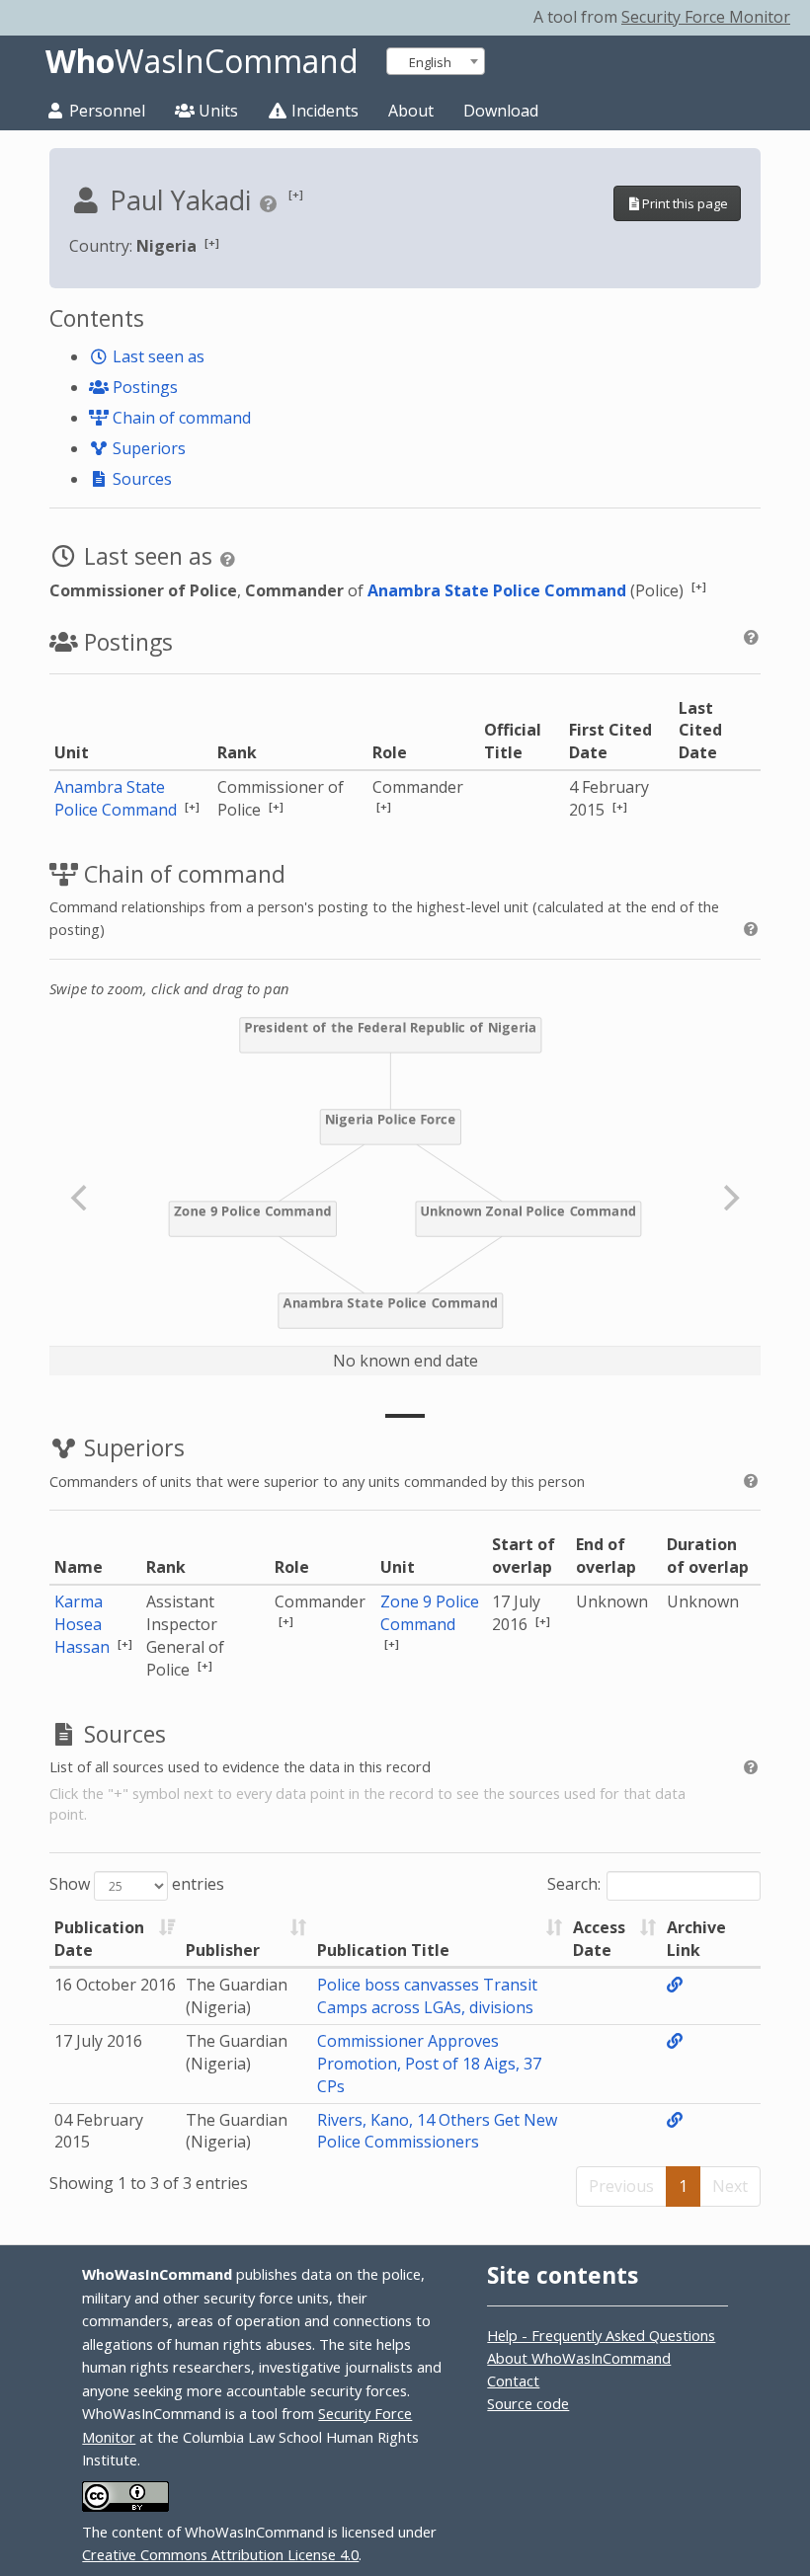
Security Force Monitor (706, 17)
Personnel (105, 111)
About (411, 111)
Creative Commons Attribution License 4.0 (220, 2554)
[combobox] (436, 61)
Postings (143, 387)
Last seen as (157, 356)
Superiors (147, 448)
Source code (528, 2403)
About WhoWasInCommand (579, 2358)
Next (730, 2186)
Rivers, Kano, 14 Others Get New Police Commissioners (437, 2131)
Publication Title (383, 1950)
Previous (621, 2186)
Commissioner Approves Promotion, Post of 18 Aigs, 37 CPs (429, 2064)
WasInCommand (202, 61)
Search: (574, 1884)
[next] (729, 1198)
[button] (296, 194)
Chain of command (180, 418)
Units (216, 111)
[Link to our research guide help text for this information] (271, 203)
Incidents (323, 111)
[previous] (81, 1198)
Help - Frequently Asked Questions (601, 2335)
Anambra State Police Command (497, 590)
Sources (140, 479)
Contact (513, 2381)
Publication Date (99, 1939)
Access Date (599, 1939)
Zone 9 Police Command (430, 1613)
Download (501, 111)
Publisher (223, 1950)
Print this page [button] (685, 203)
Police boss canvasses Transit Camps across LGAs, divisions (427, 1996)
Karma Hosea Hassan (84, 1624)
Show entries (137, 1884)
